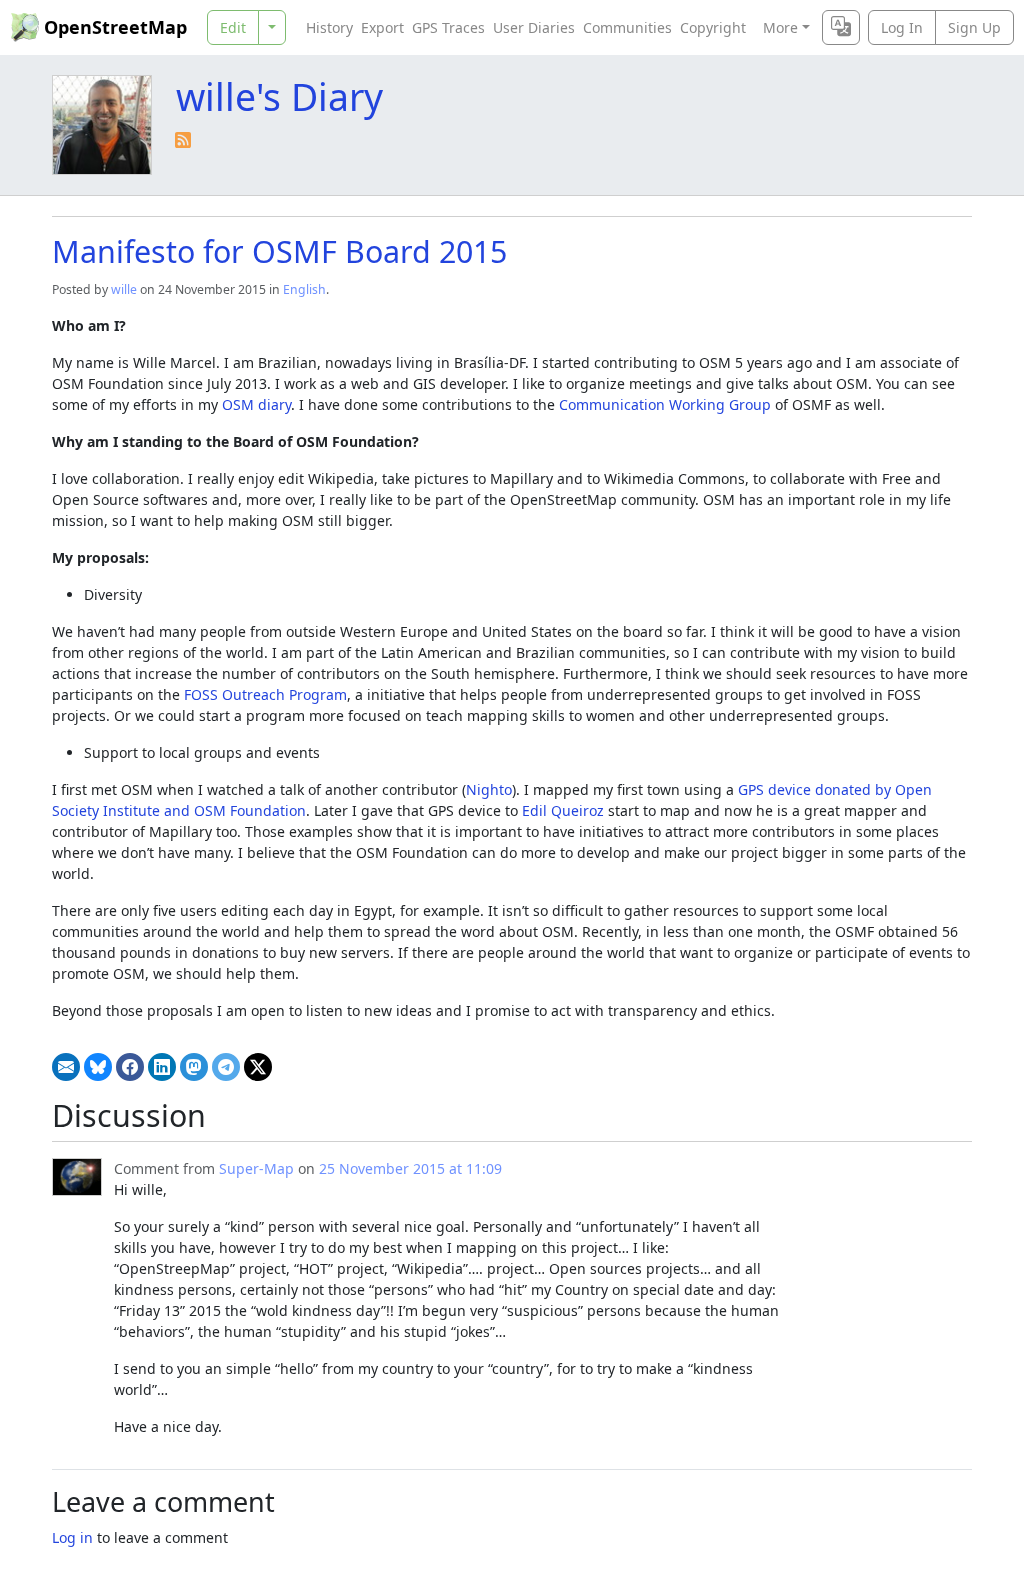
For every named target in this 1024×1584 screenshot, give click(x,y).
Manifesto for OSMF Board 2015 (279, 251)
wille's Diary (279, 96)
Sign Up (974, 27)
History (329, 27)
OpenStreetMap (115, 27)
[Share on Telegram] (226, 1067)
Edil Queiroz (563, 810)
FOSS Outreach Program (265, 694)
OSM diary (256, 404)
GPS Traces (448, 27)
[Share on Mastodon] (194, 1067)
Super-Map (256, 1168)
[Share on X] (258, 1067)
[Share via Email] (66, 1067)
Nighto (489, 789)
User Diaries (534, 27)
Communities (627, 27)
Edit (233, 27)
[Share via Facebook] (130, 1067)
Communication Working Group (665, 404)
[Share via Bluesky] (98, 1067)
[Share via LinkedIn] (162, 1067)
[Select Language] (841, 27)
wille (124, 289)
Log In (902, 27)
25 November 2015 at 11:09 (410, 1168)
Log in (72, 1537)
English (304, 289)
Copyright (713, 27)
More (780, 27)
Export (382, 27)
